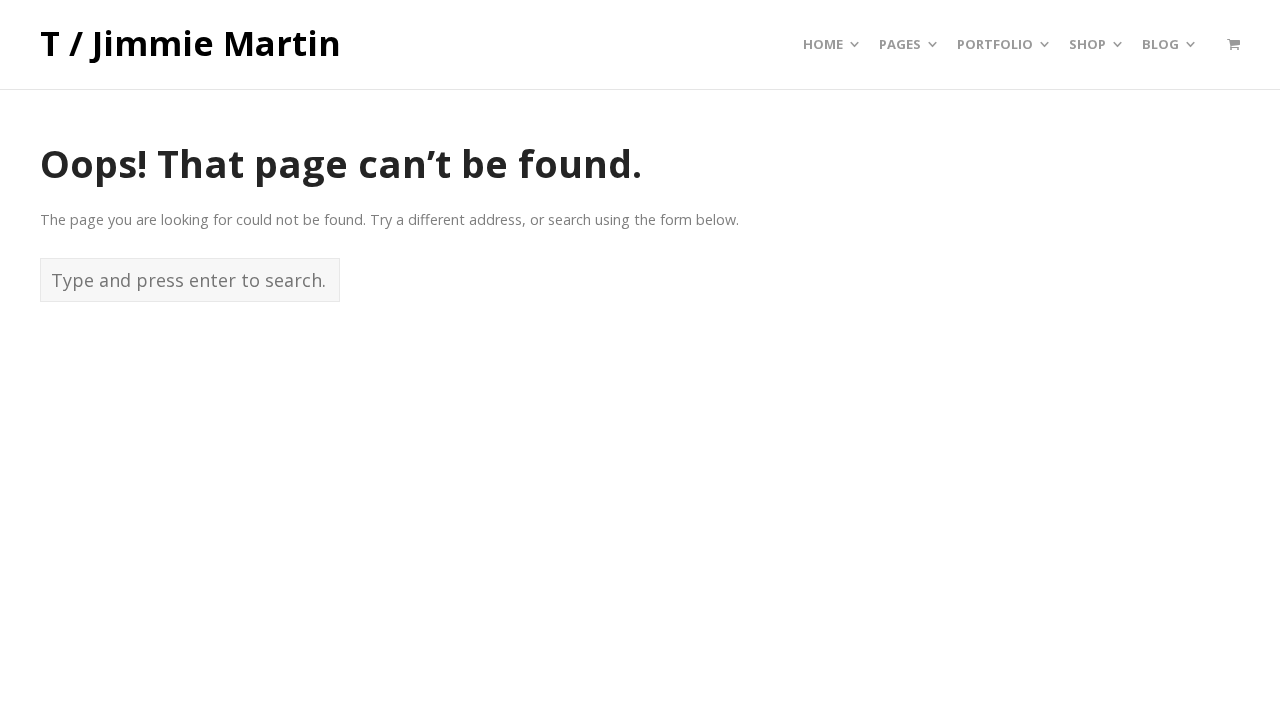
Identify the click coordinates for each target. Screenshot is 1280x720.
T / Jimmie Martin (190, 44)
